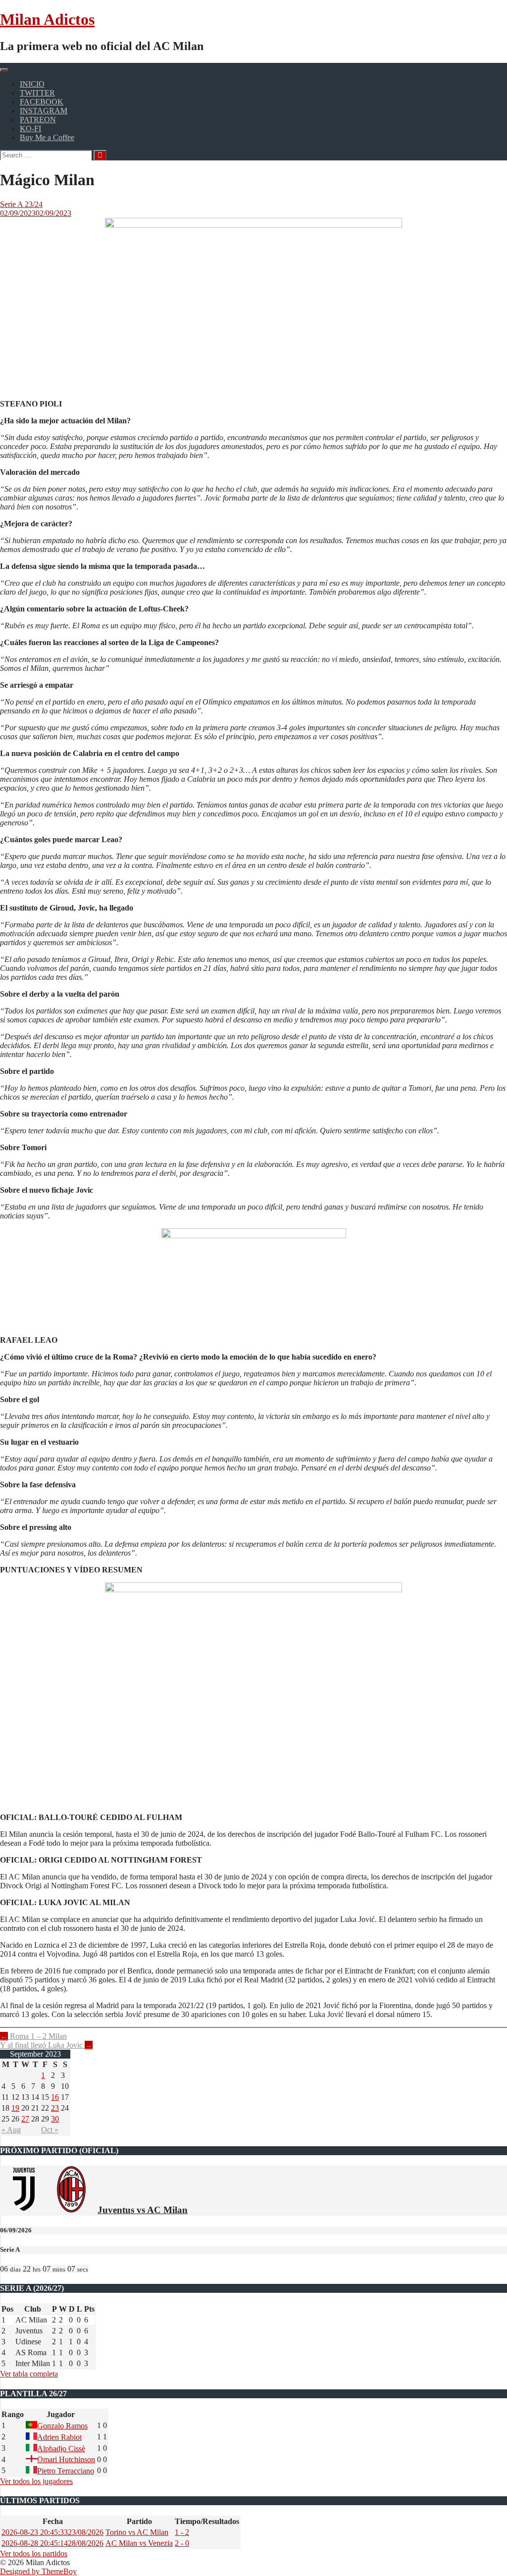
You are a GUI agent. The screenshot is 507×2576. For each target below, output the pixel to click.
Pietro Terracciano (66, 2471)
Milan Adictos (47, 19)
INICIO (32, 84)
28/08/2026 (52, 2543)
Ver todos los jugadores (36, 2481)
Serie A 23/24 (21, 204)
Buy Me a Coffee (47, 137)
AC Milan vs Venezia (139, 2543)
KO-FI (30, 128)
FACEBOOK (42, 102)
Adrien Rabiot (59, 2437)
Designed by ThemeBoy (38, 2571)
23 (55, 2108)
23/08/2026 (52, 2532)
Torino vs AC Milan (137, 2532)
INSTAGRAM (44, 111)
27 (25, 2119)
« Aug (11, 2130)
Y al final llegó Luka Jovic (46, 2045)
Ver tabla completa (29, 2374)
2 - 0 (182, 2543)
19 (15, 2108)
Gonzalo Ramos (62, 2426)
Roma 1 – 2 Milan (33, 2036)
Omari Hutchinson (66, 2459)
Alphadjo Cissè (61, 2449)
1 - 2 (182, 2532)
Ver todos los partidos (34, 2553)
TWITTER (37, 93)
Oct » (50, 2130)
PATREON (38, 120)
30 (55, 2119)
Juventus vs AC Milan (143, 2210)
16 (55, 2097)
